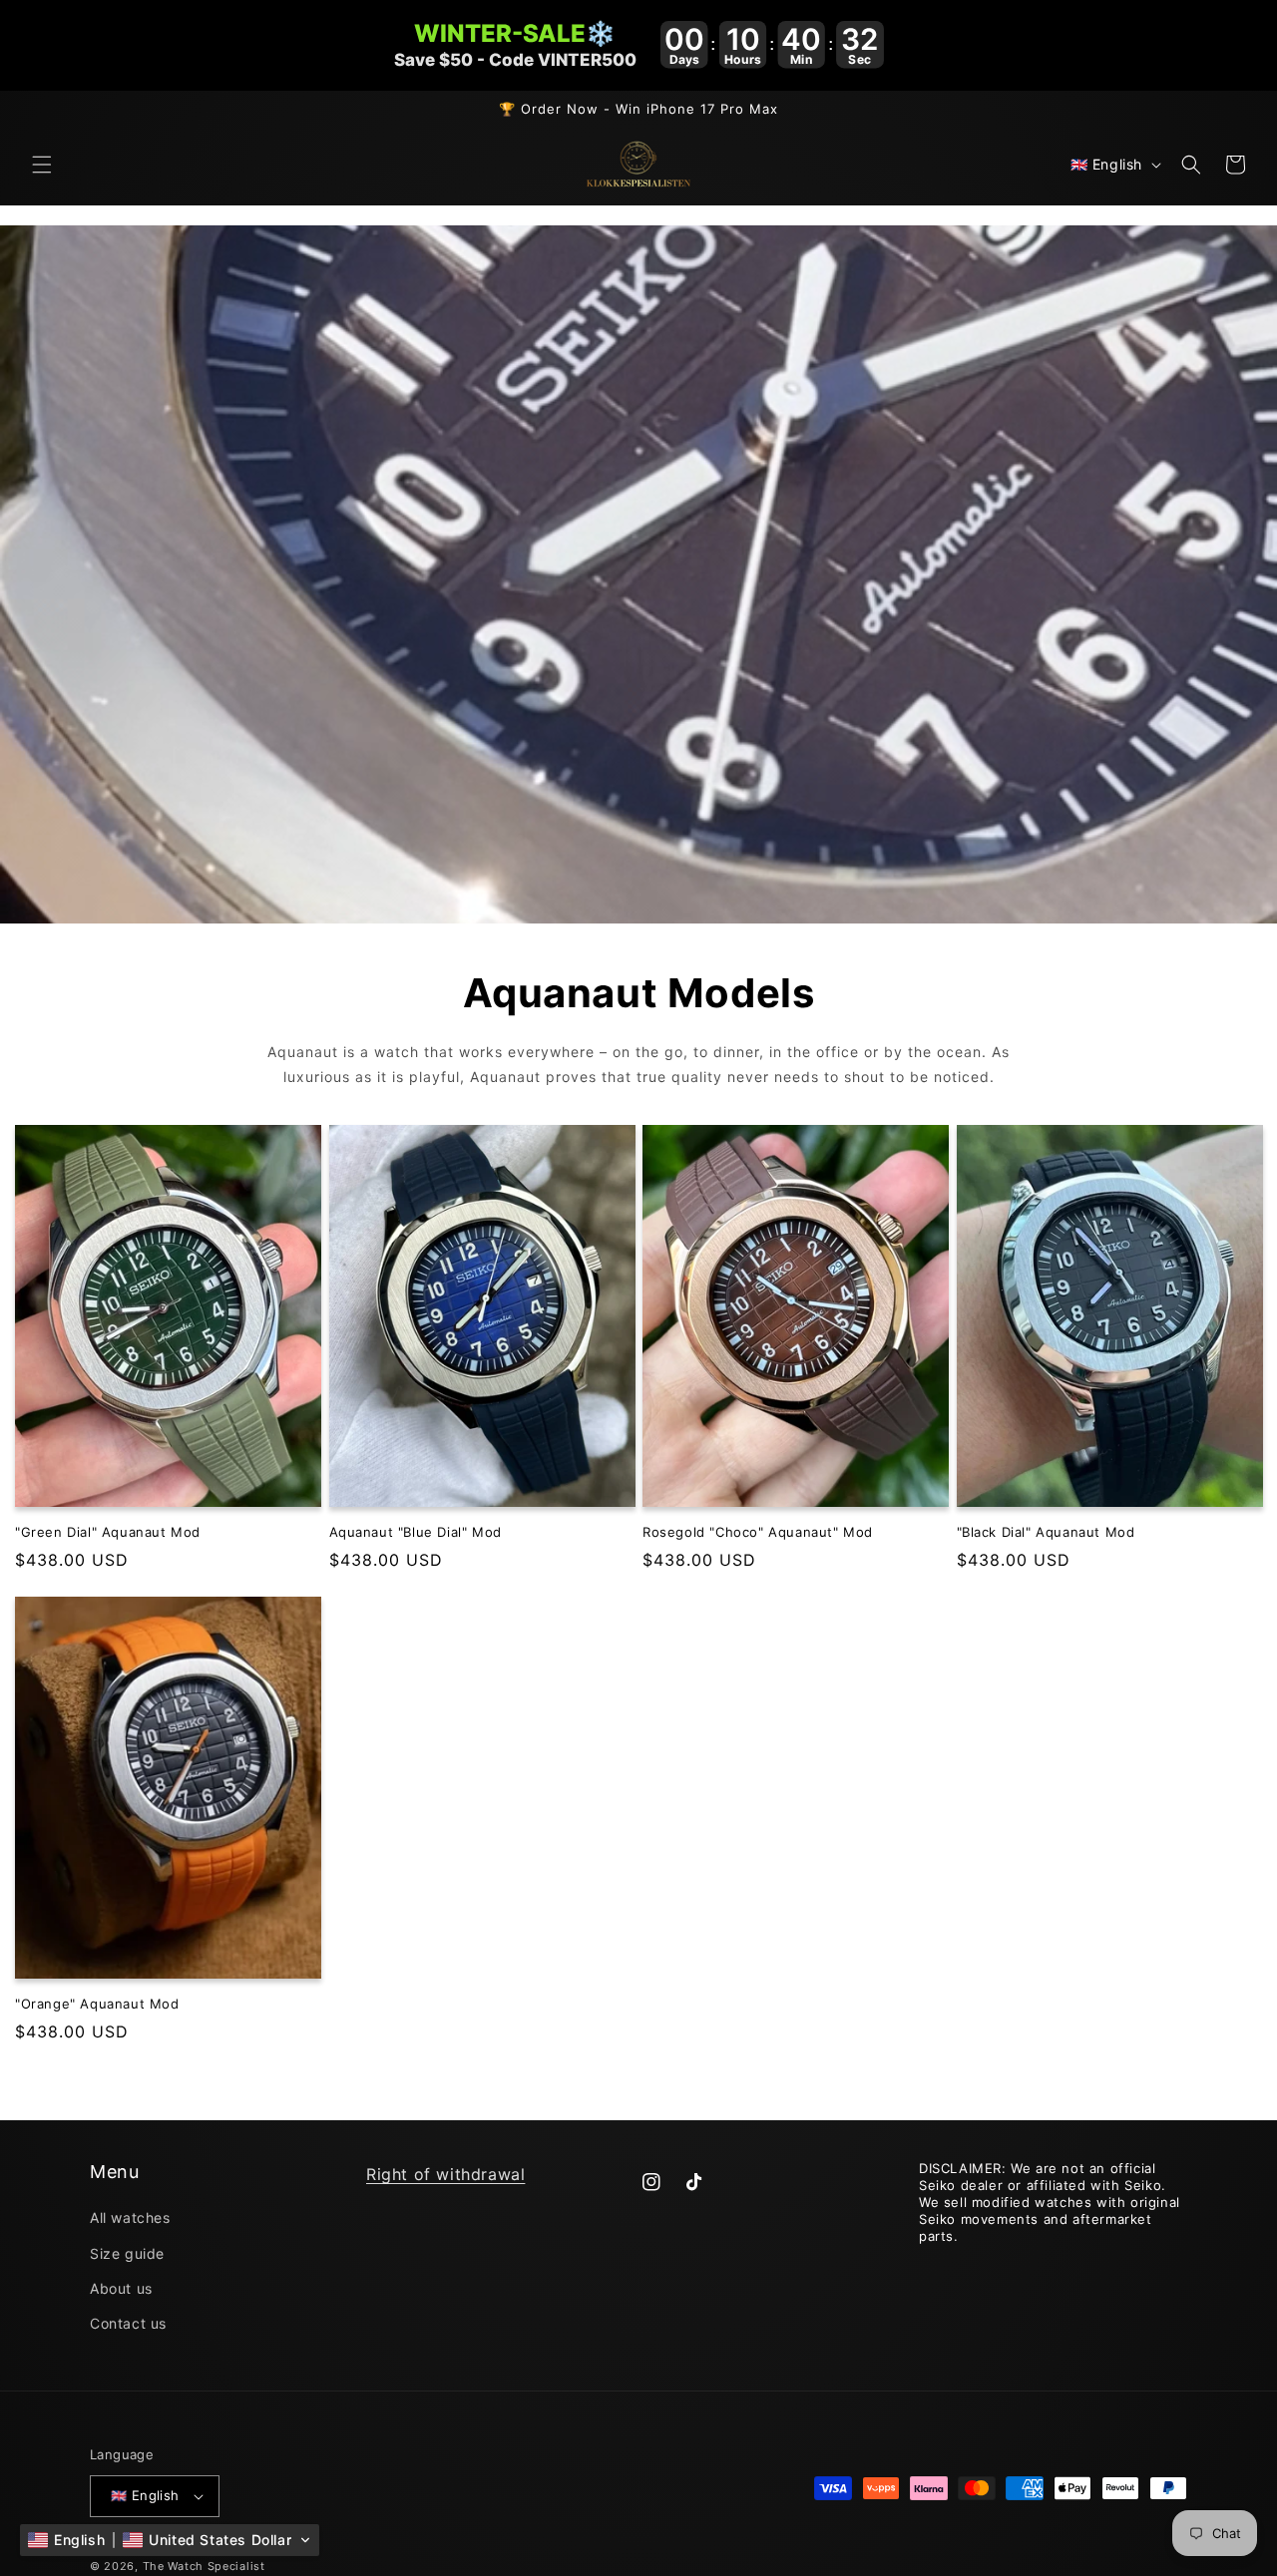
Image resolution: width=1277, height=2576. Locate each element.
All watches (130, 2217)
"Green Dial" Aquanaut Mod (108, 1532)
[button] (42, 165)
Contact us (128, 2323)
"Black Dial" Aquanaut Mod (1046, 1532)
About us (121, 2288)
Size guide (127, 2253)
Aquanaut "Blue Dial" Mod (416, 1532)
